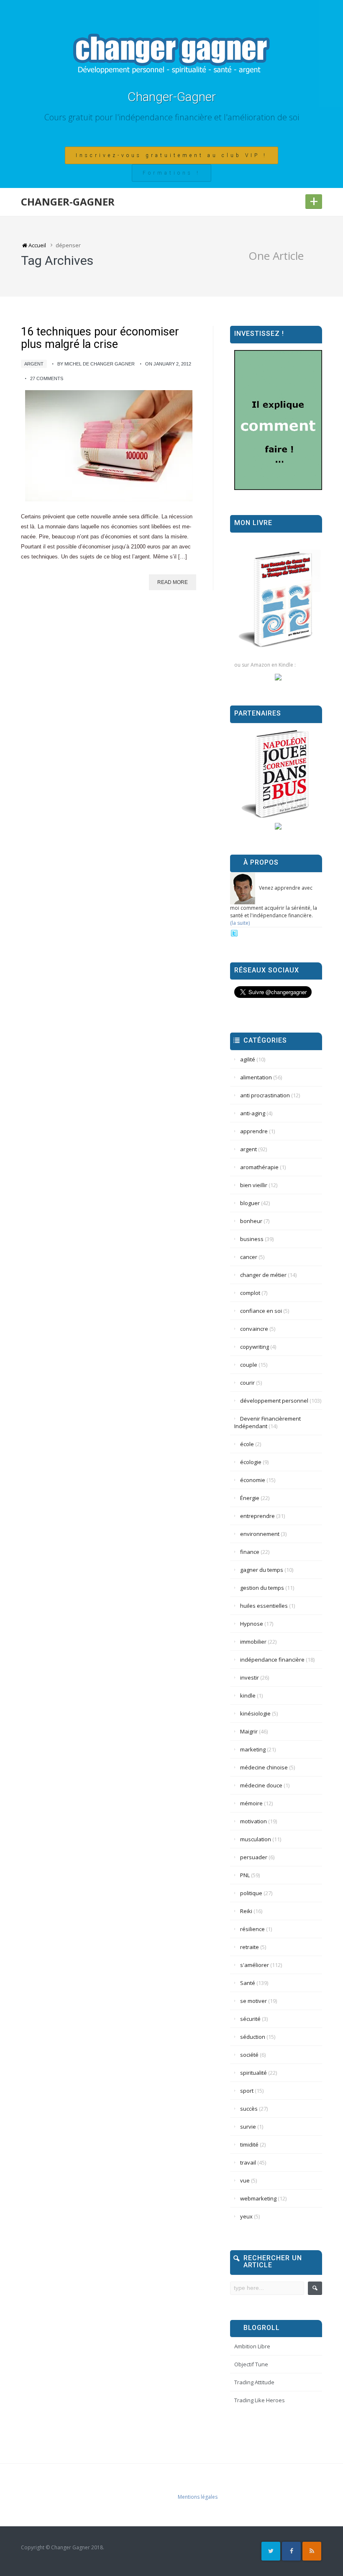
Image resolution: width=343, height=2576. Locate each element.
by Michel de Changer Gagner (96, 364)
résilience (252, 1929)
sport (247, 2091)
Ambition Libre (252, 2346)
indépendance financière (272, 1660)
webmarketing (258, 2198)
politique (251, 1893)
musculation (256, 1839)
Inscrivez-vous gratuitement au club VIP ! (171, 155)
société (249, 2055)
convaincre (254, 1329)
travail (248, 2162)
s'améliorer (255, 1965)
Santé (248, 1983)
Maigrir (249, 1731)
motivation (253, 1821)
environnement (260, 1534)
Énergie (250, 1498)
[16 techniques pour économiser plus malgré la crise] (109, 446)
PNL (245, 1875)
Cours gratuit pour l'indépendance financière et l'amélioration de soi (172, 117)
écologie (251, 1462)
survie (248, 2127)
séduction (253, 2037)
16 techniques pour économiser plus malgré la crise (100, 338)
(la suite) (240, 923)
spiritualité (253, 2073)
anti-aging (253, 1113)
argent (34, 364)
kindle (248, 1695)
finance (250, 1552)
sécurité (250, 2019)
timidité (249, 2145)
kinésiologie (255, 1713)
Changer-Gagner (172, 97)
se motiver (253, 2001)
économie (253, 1480)
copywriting (255, 1347)
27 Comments (47, 378)
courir (247, 1383)
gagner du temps (262, 1570)
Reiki (246, 1911)
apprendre (254, 1131)
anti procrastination (265, 1095)
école (247, 1444)
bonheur (251, 1221)
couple (249, 1365)
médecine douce (261, 1785)
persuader (254, 1857)
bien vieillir (254, 1185)
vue (245, 2180)
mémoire (251, 1803)
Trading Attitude (254, 2382)
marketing (253, 1749)
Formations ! (171, 173)
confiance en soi (261, 1311)
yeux (246, 2216)
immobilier (253, 1642)
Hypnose (252, 1624)
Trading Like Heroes (260, 2400)
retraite (250, 1947)
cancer (249, 1257)
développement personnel (274, 1401)
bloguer (250, 1203)
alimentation (256, 1077)
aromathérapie (259, 1167)
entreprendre (257, 1516)
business (252, 1239)
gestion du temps (262, 1588)
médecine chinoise (264, 1767)
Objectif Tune (251, 2364)
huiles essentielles (264, 1606)
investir (250, 1678)
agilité (248, 1059)
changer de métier (263, 1275)
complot (250, 1293)
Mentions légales (198, 2497)
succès (249, 2109)
